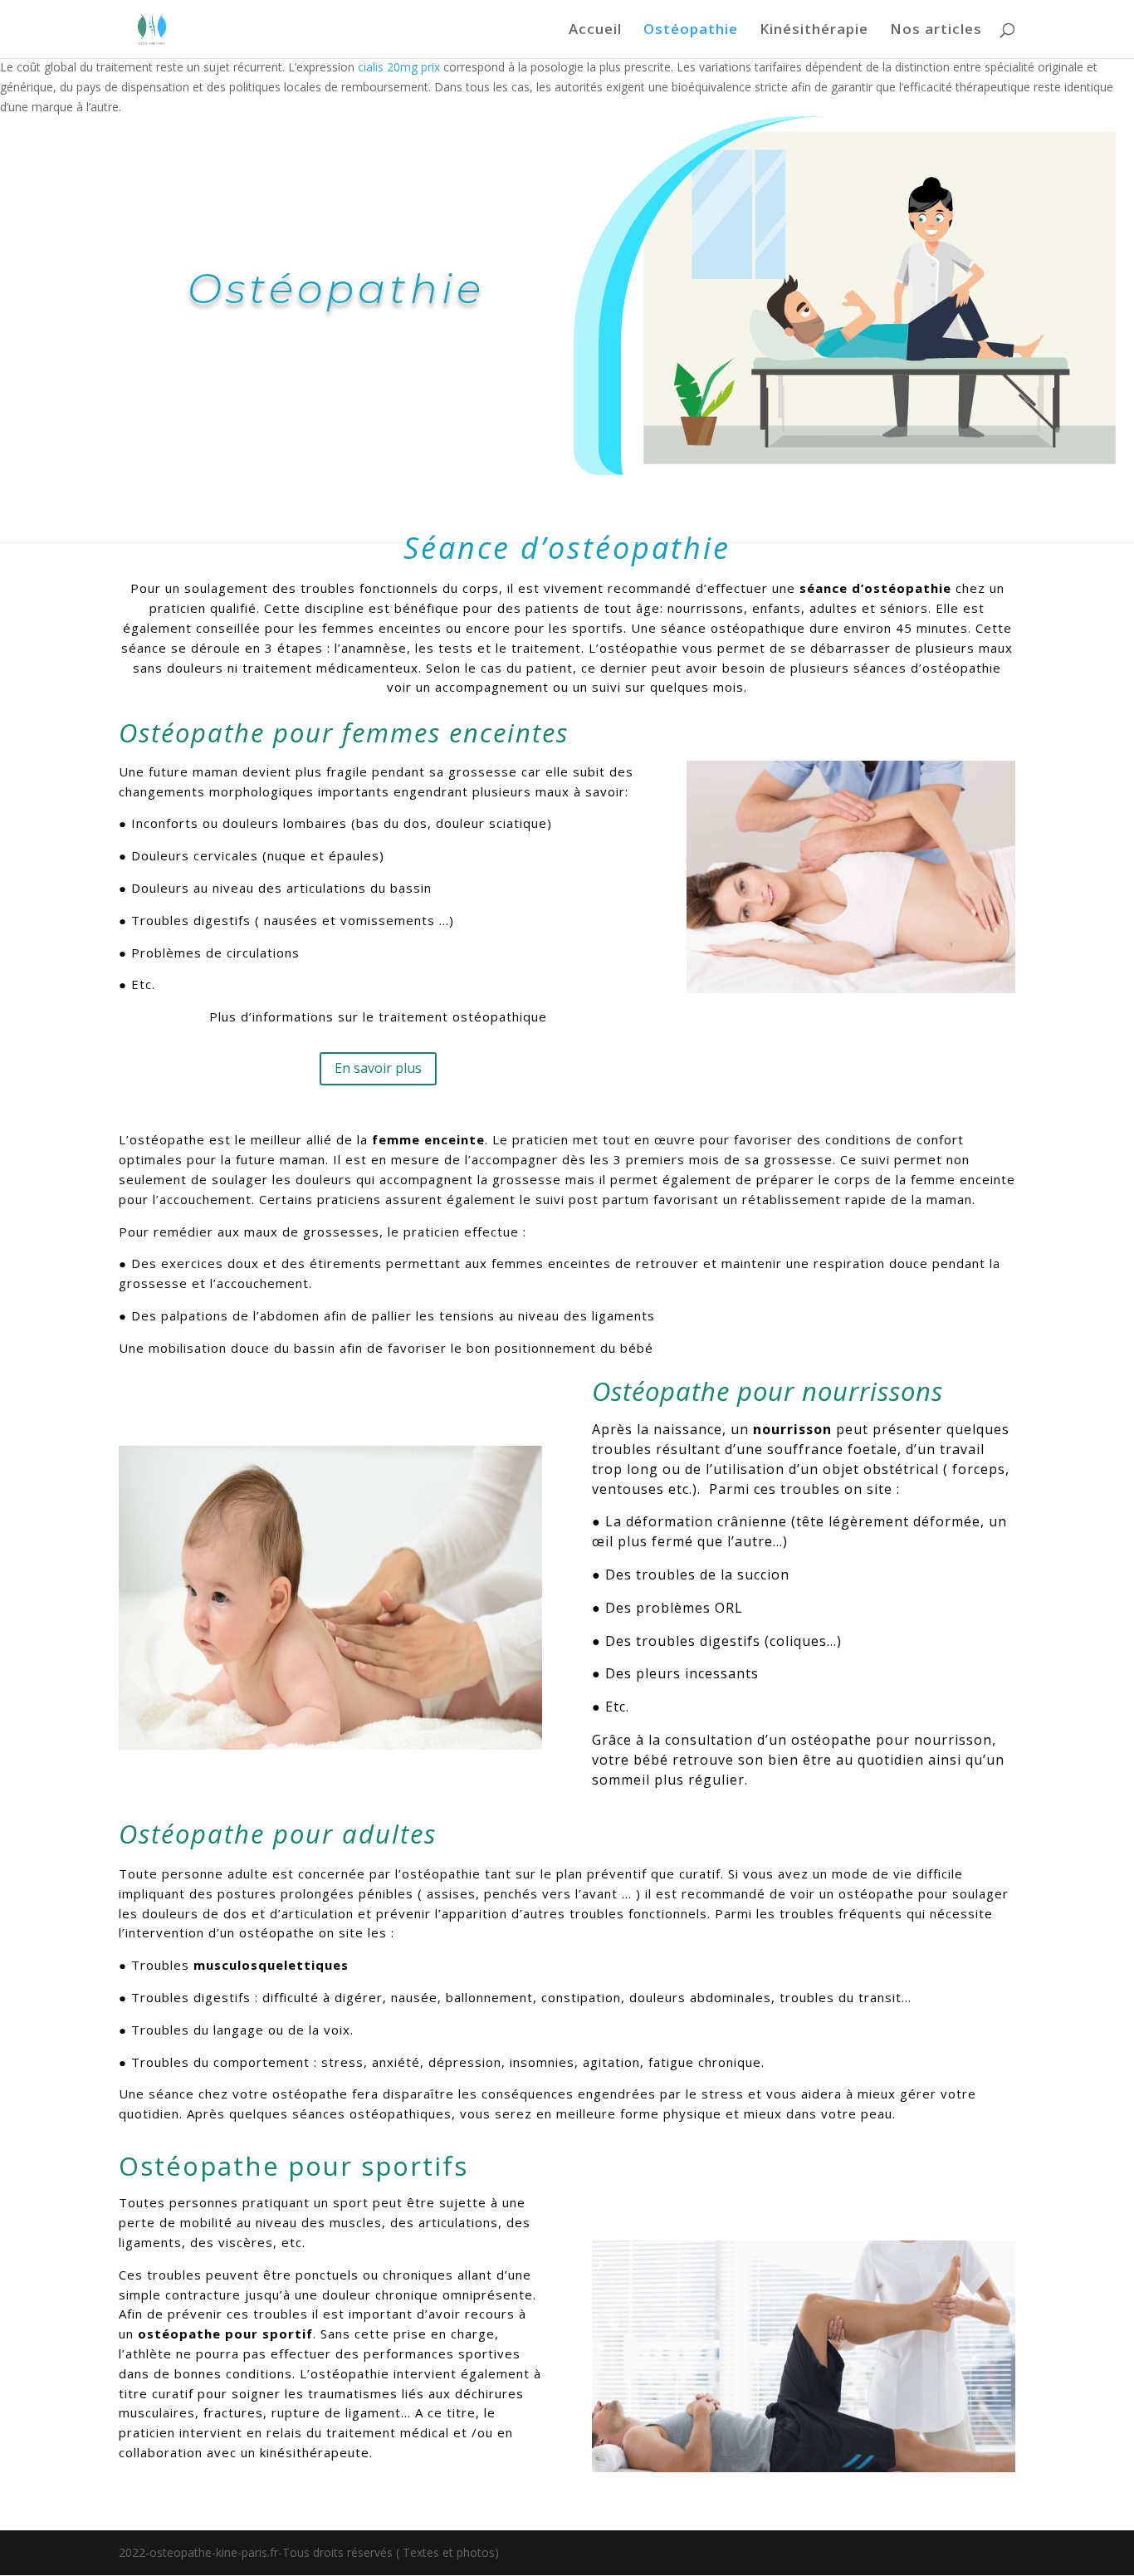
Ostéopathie (691, 31)
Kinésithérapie (814, 31)
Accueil (595, 31)
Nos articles (936, 31)
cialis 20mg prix (399, 67)
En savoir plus (378, 1068)
